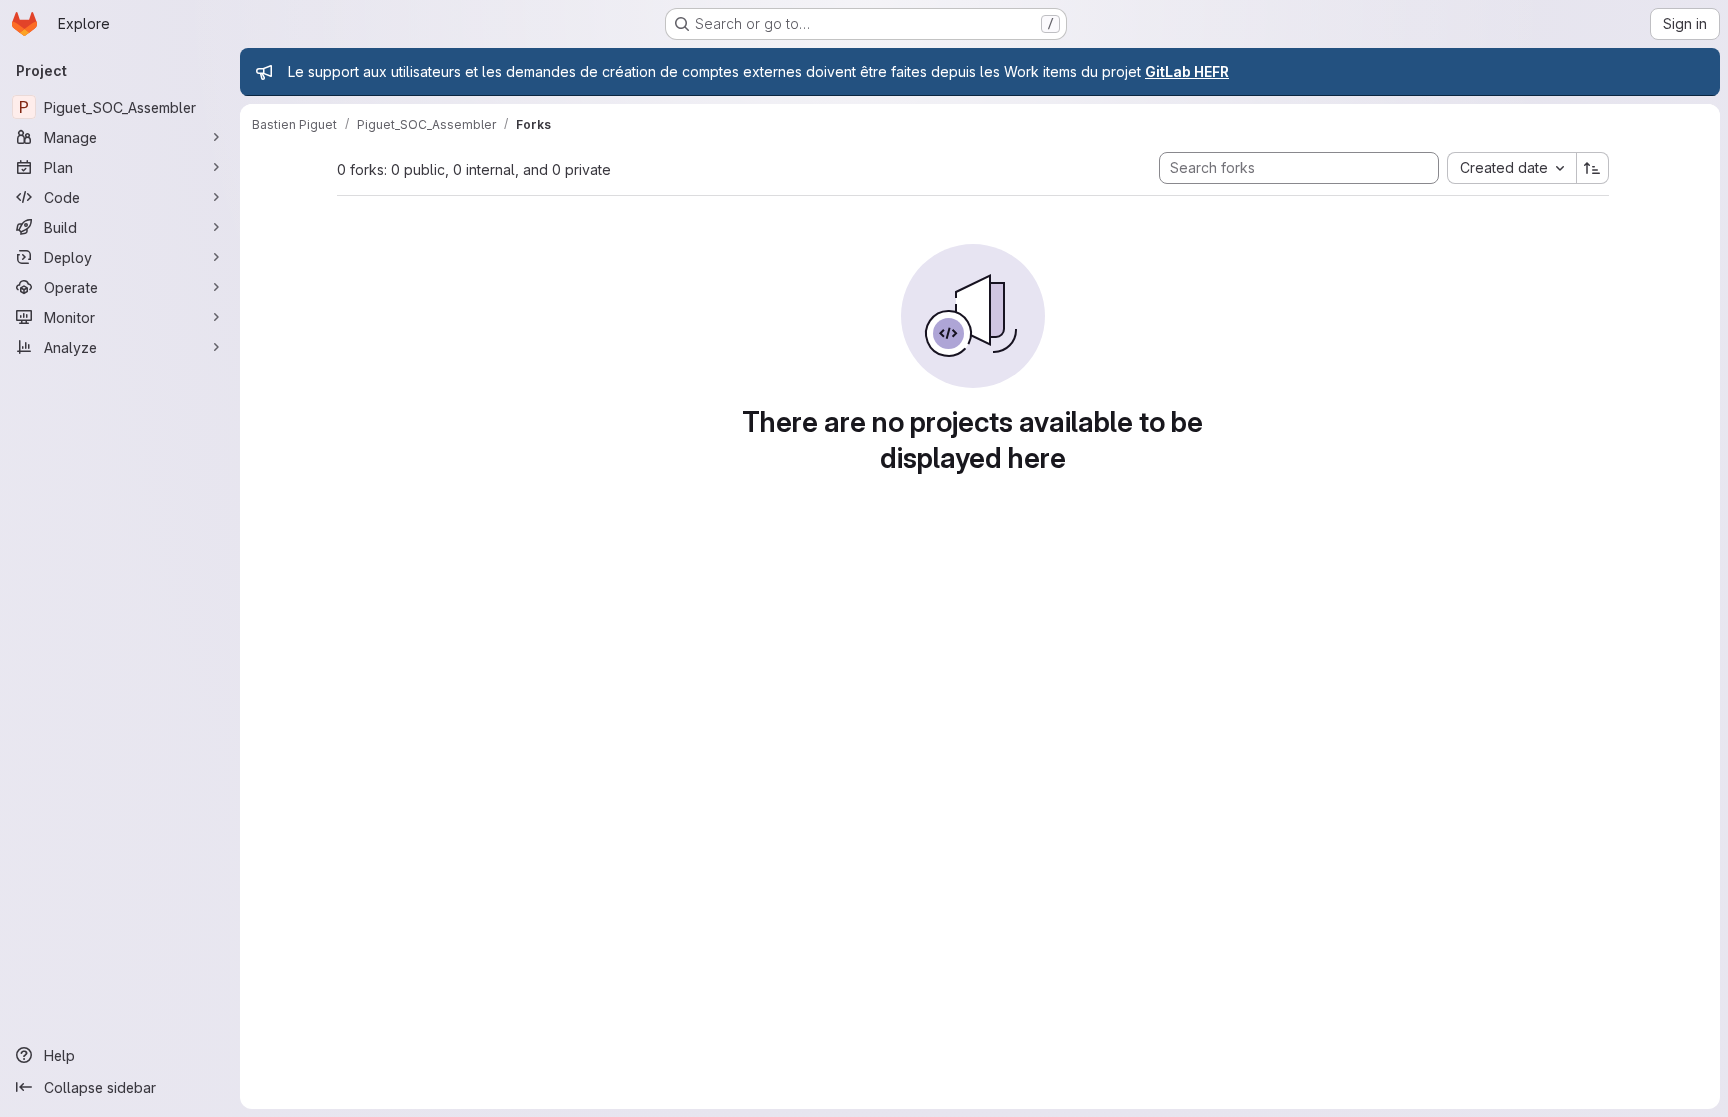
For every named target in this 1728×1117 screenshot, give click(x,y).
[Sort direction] (1593, 168)
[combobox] (1511, 168)
